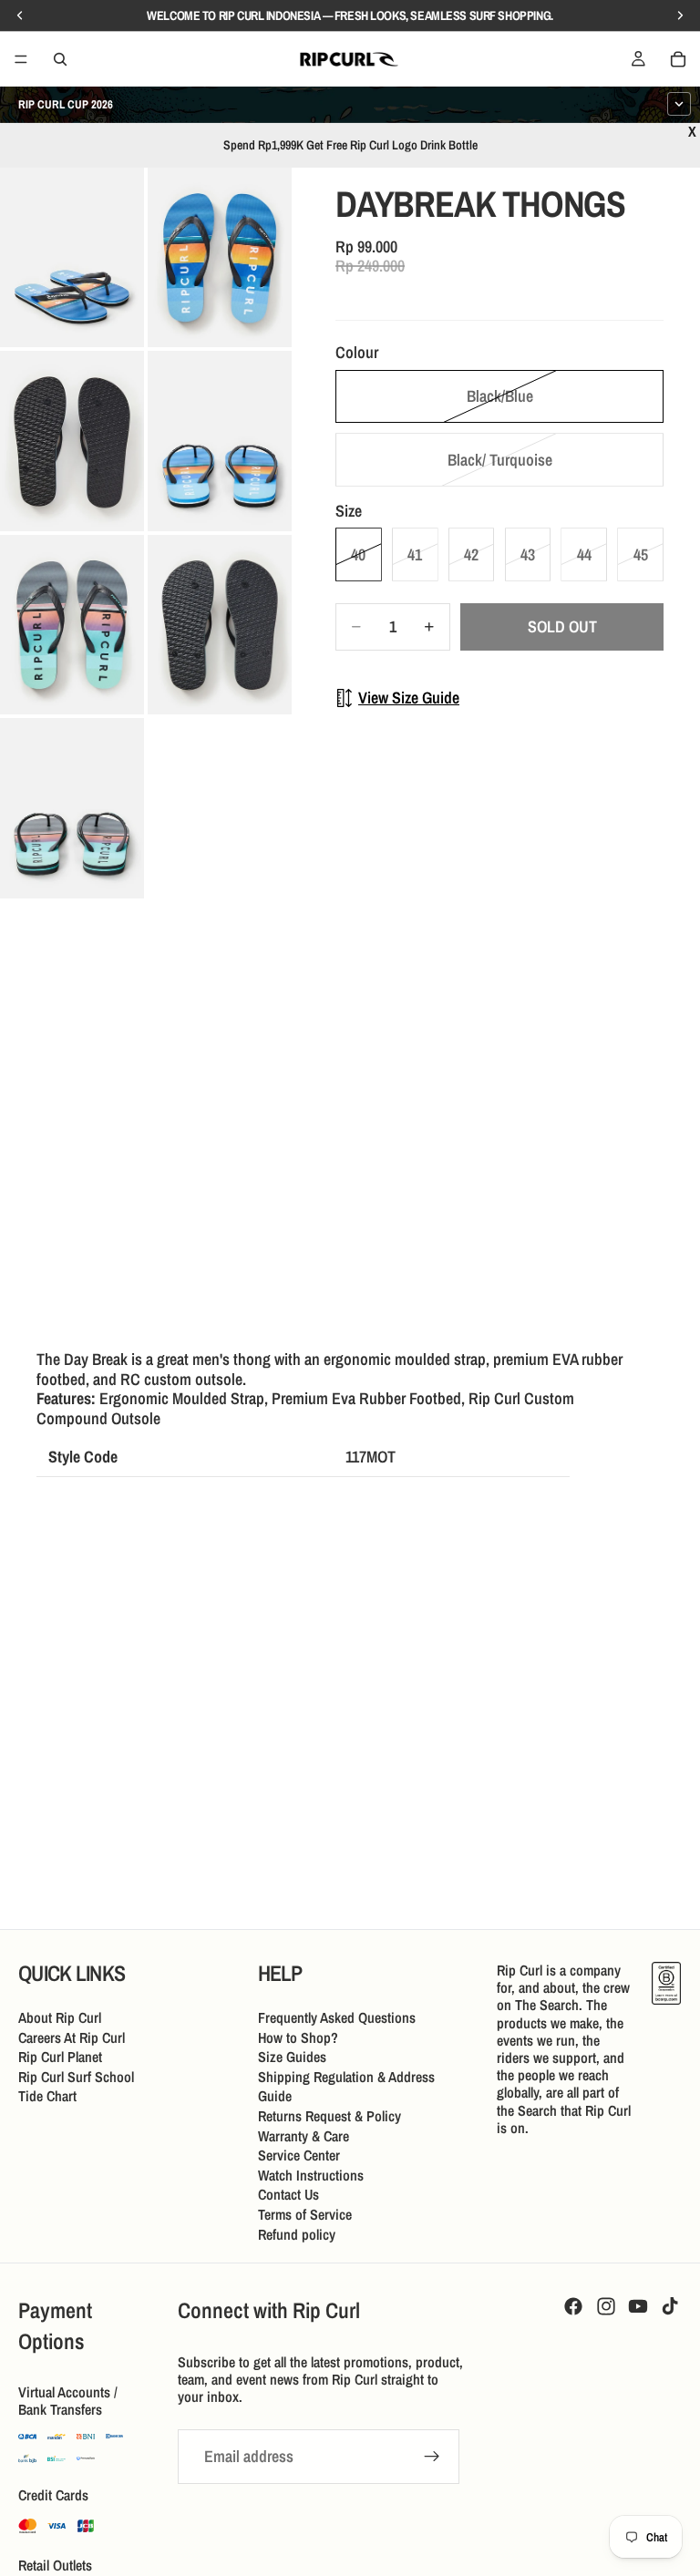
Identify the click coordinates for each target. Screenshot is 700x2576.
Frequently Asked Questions (337, 2017)
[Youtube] (638, 2306)
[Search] (60, 59)
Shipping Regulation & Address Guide (346, 2086)
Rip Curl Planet (60, 2057)
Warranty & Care (304, 2135)
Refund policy (297, 2233)
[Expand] (679, 104)
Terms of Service (305, 2214)
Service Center (299, 2155)
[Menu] (21, 59)
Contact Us (288, 2194)
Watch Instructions (311, 2174)
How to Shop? (298, 2037)
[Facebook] (573, 2306)
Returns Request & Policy (329, 2116)
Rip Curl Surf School (76, 2076)
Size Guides (292, 2057)
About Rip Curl (60, 2017)
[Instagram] (606, 2306)
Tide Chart (47, 2096)
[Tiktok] (670, 2306)
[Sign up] (432, 2457)
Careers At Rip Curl (72, 2037)
